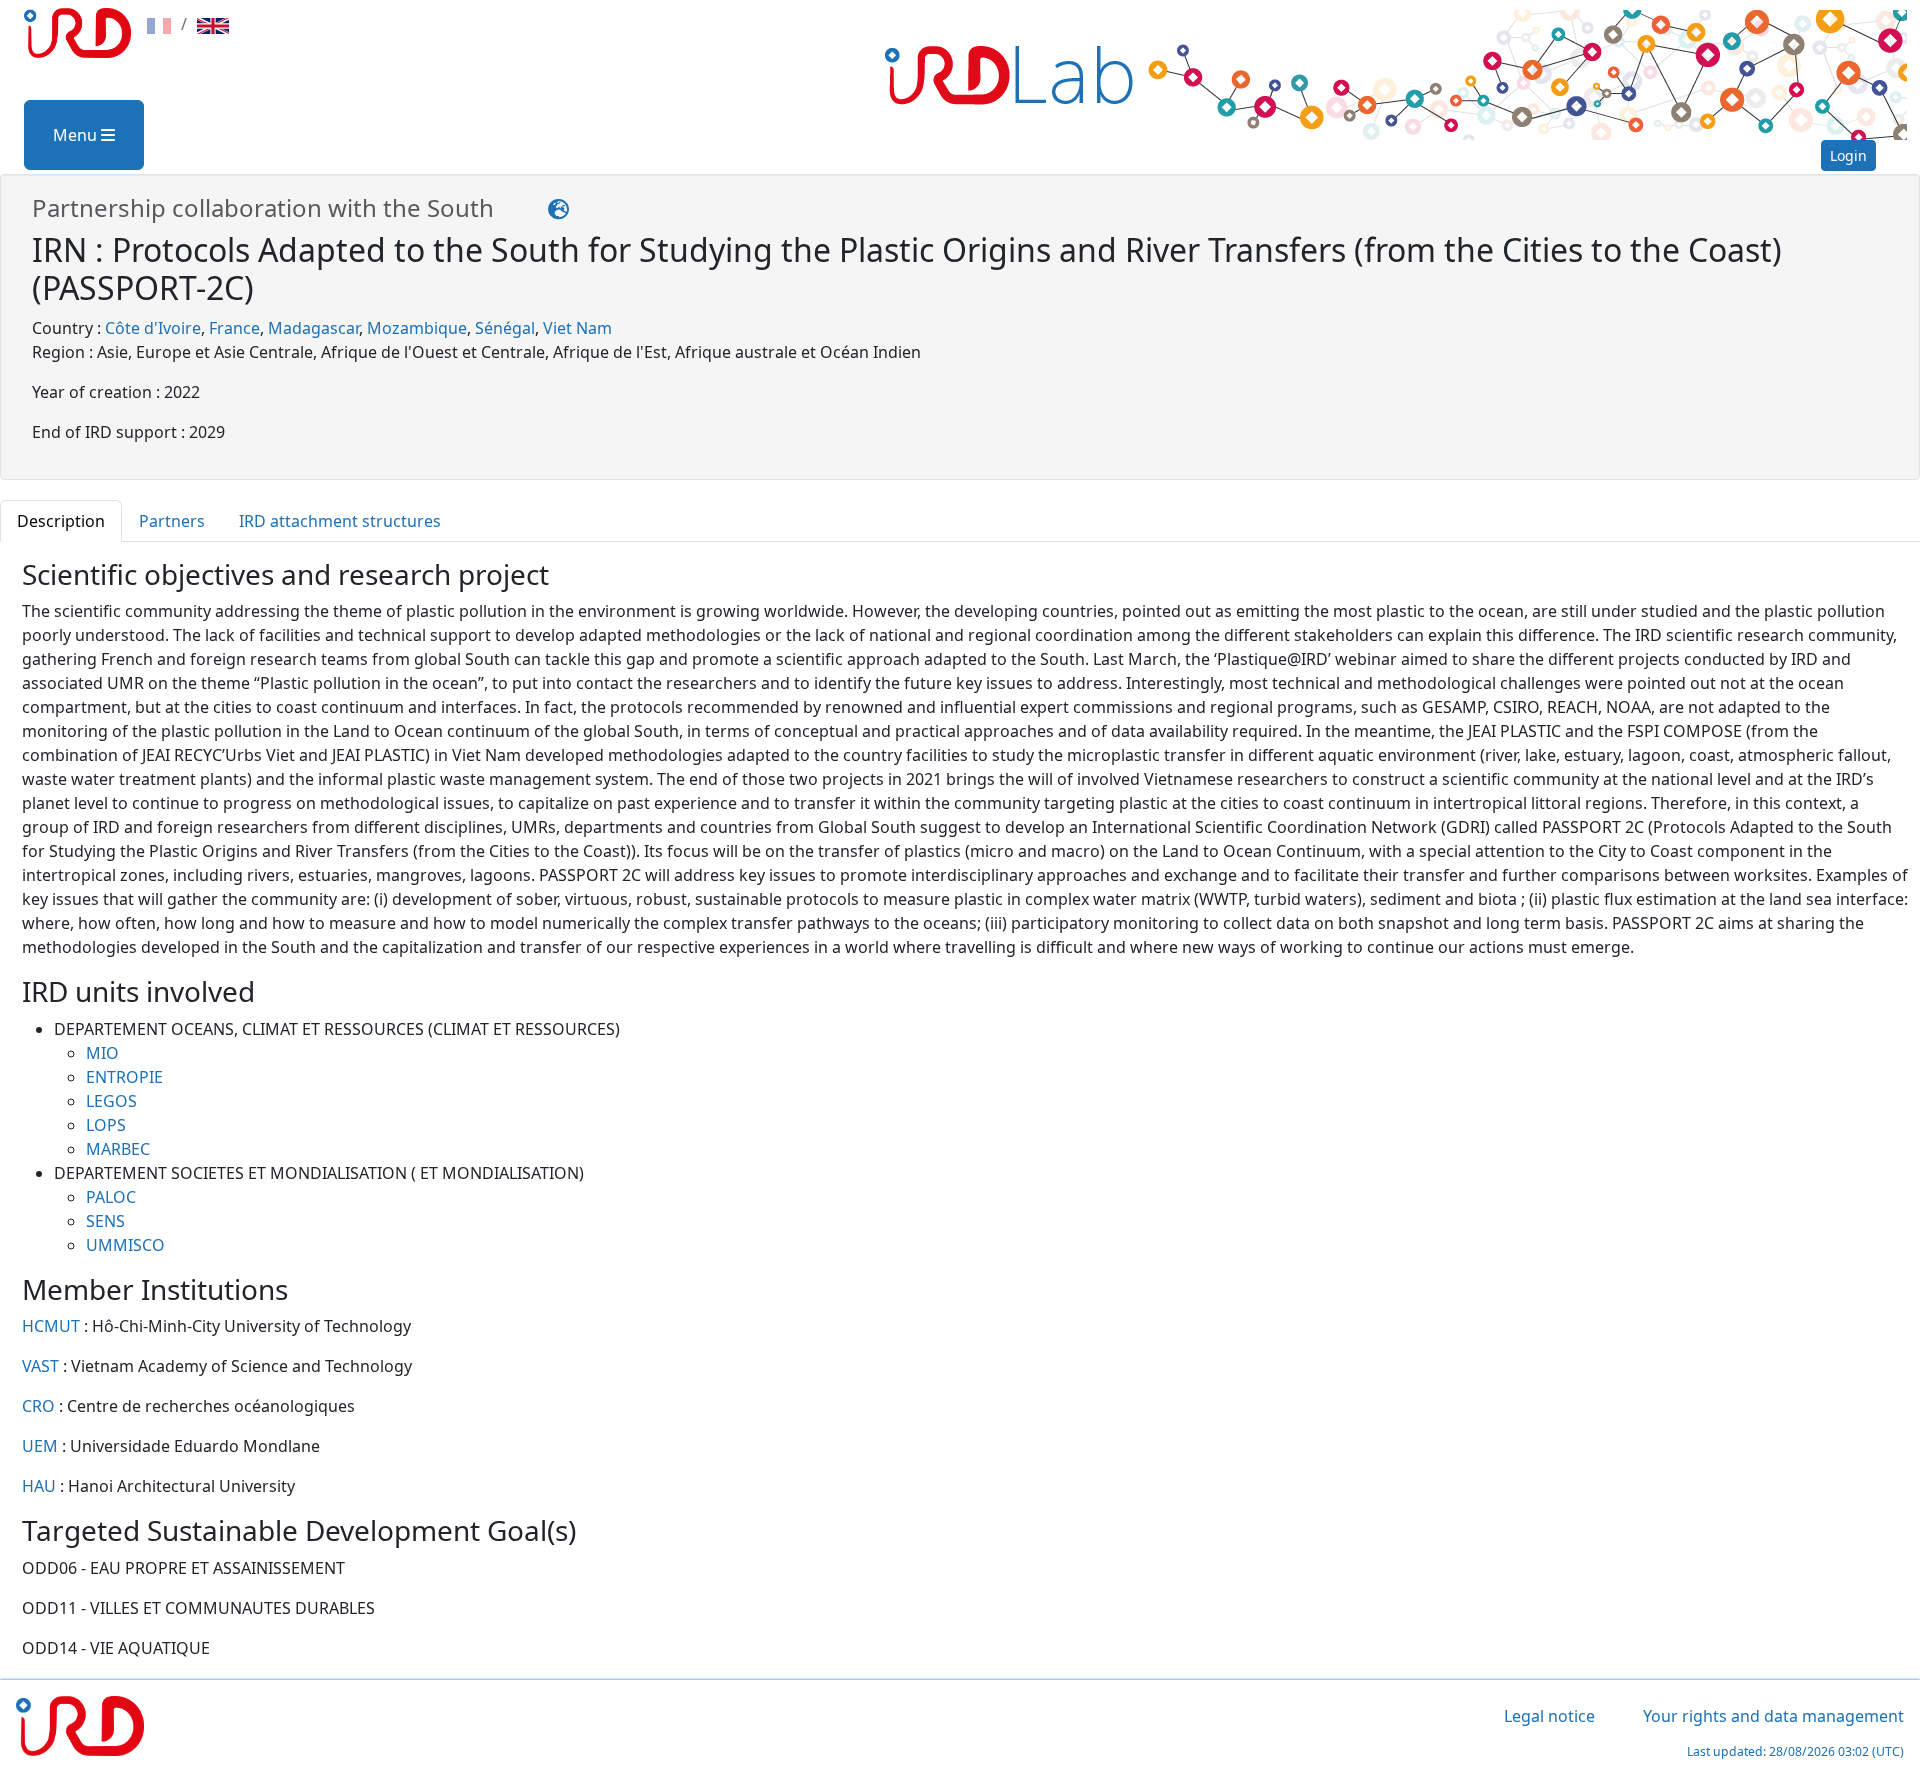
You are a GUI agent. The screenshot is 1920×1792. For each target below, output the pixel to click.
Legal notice (1549, 1716)
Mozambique (417, 328)
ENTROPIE (124, 1077)
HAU (41, 1486)
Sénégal (505, 328)
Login (1848, 155)
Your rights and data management (1773, 1716)
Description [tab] (61, 521)
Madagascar (313, 328)
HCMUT (53, 1326)
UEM (42, 1446)
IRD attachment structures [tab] (340, 521)
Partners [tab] (172, 521)
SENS (105, 1221)
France (234, 328)
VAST (42, 1366)
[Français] (159, 24)
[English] (213, 24)
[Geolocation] (558, 207)
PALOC (111, 1197)
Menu (77, 135)
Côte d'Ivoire (153, 328)
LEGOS (111, 1101)
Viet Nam (577, 328)
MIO (102, 1053)
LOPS (106, 1125)
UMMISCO (125, 1245)
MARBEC (118, 1149)
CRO (40, 1406)
